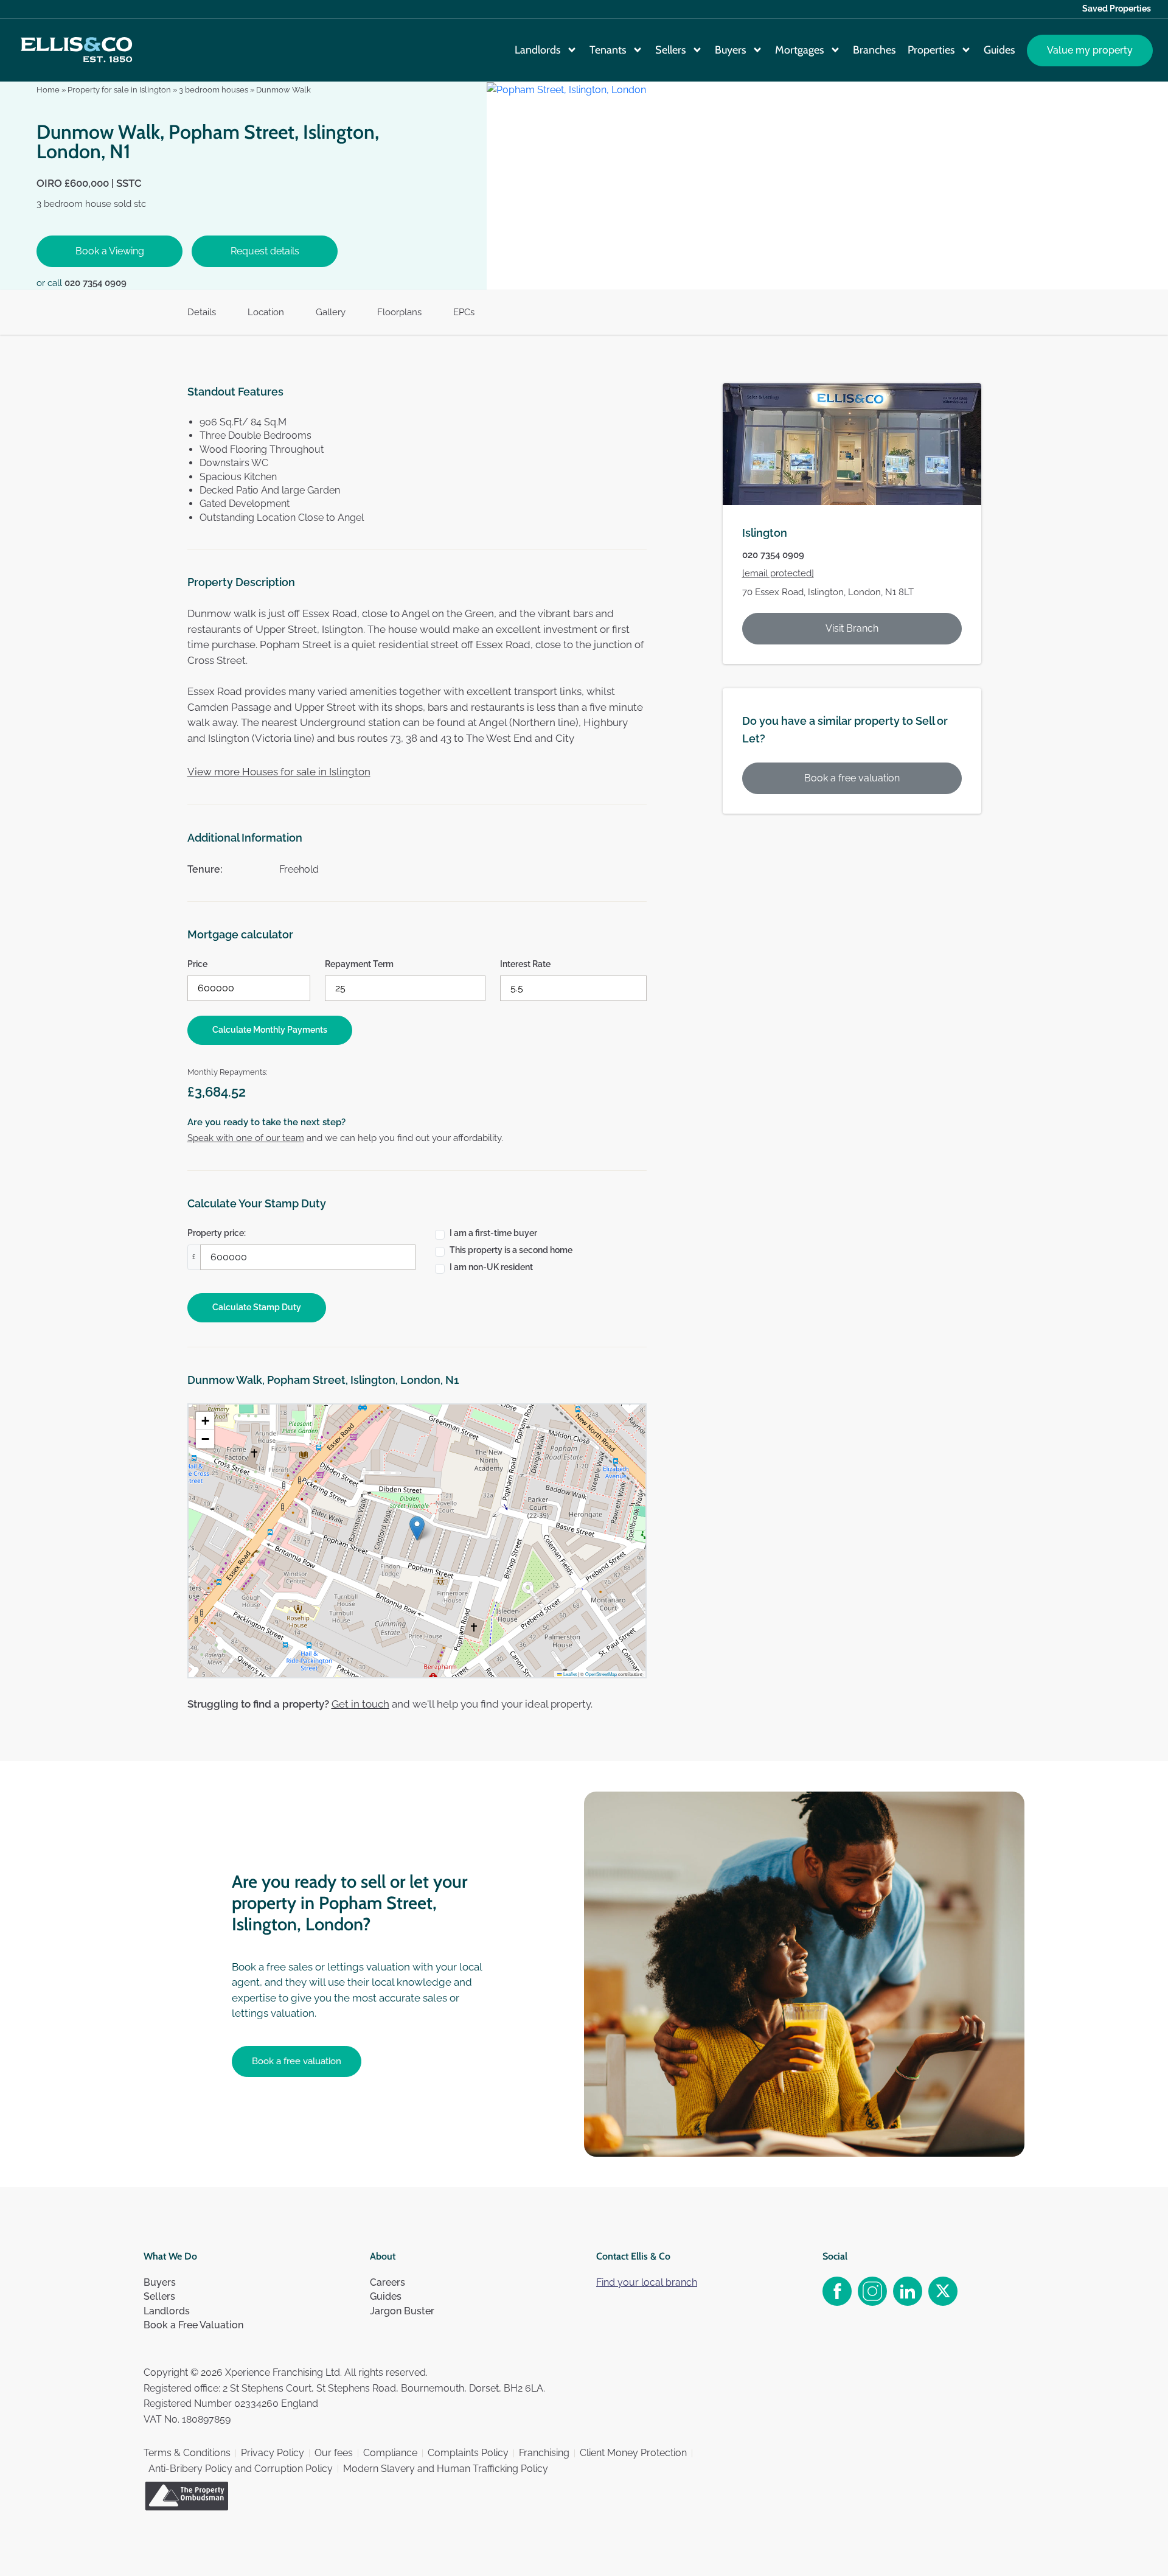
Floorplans (399, 312)
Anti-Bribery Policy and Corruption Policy (241, 2469)
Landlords (537, 50)
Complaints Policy (468, 2453)
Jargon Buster (402, 2311)
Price (197, 964)
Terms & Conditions (187, 2453)
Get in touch (360, 1704)
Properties (931, 50)
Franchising (544, 2453)
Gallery (331, 312)
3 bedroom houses (214, 90)
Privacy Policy (273, 2453)
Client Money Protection (633, 2453)
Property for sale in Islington (119, 90)
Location (266, 312)
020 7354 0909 (96, 283)
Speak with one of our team (246, 1138)
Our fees (334, 2453)
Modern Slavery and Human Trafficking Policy (446, 2469)
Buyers (730, 50)
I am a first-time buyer (493, 1233)
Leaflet (569, 1674)
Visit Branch (852, 628)
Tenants (608, 50)
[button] (417, 1528)
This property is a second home (511, 1250)
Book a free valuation (852, 778)
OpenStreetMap (601, 1674)
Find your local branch (647, 2282)
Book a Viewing (110, 251)
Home (48, 90)
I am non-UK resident (491, 1267)
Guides (999, 50)
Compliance (390, 2453)
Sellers (670, 50)
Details (202, 312)
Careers (388, 2282)
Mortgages (799, 50)
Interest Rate (525, 964)
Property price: (217, 1233)
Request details (265, 251)
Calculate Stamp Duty (257, 1307)
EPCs (464, 312)
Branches (874, 50)
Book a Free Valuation (193, 2325)
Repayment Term (359, 964)
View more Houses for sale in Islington (279, 772)
